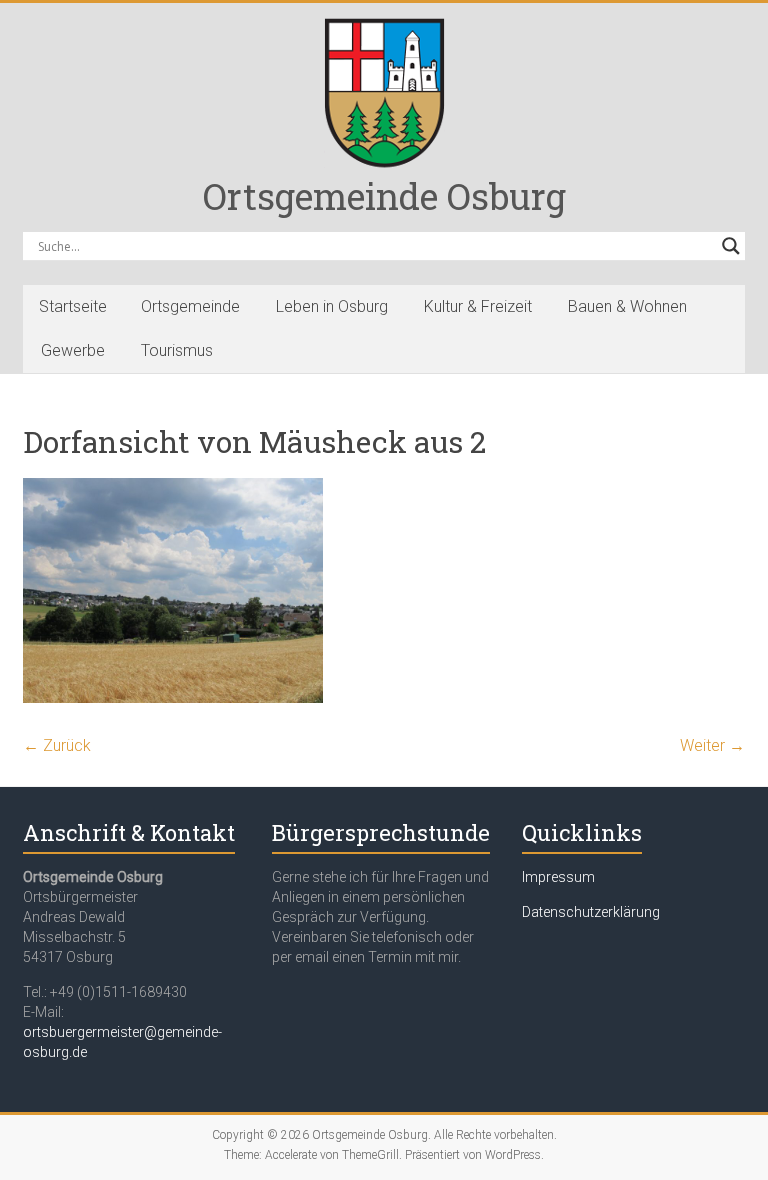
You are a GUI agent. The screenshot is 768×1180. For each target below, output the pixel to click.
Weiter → (712, 745)
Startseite (73, 306)
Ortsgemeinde (190, 306)
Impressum (558, 877)
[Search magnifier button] (731, 246)
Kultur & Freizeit (478, 306)
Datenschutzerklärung (591, 912)
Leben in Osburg (332, 306)
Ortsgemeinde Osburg (384, 196)
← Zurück (57, 745)
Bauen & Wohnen (627, 306)
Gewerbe (73, 350)
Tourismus (177, 350)
